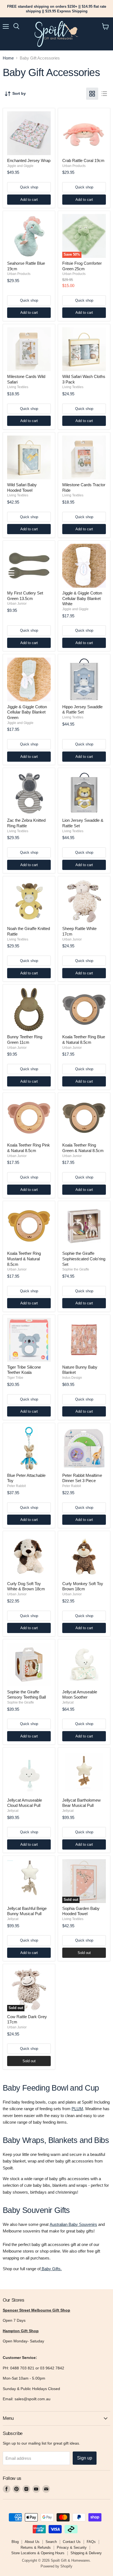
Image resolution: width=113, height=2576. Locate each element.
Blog (15, 2542)
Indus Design (72, 1378)
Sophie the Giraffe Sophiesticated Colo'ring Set (84, 1259)
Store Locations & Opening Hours (38, 2553)
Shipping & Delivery (86, 2553)
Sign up (85, 2458)
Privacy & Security (72, 2547)
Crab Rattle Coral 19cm (83, 160)
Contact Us (72, 2542)
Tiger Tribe (15, 1378)
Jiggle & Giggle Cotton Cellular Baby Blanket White (82, 598)
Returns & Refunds (36, 2547)
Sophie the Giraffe (76, 1269)
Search (51, 2542)
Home (8, 58)
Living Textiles (18, 387)
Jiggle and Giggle (20, 166)
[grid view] (92, 94)
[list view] (104, 94)
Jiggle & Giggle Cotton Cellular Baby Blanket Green (27, 712)
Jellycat (68, 1702)
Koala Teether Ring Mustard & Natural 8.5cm (24, 1259)
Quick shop (29, 187)
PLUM (77, 2109)
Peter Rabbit (16, 1486)
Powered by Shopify (56, 2566)
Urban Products (74, 166)
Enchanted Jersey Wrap (29, 160)
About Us (32, 2542)
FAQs (91, 2542)
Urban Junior (17, 604)
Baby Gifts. (51, 2269)
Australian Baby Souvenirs (73, 2224)
